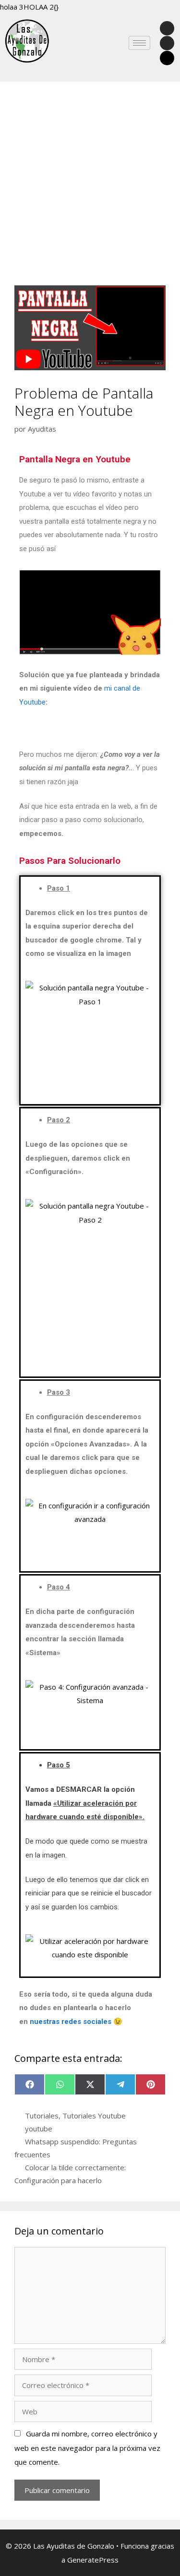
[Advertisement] (90, 191)
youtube (39, 2129)
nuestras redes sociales (71, 2022)
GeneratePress (93, 2560)
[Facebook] (167, 28)
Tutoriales (42, 2116)
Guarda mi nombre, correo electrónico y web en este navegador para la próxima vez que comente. (87, 2448)
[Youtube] (167, 43)
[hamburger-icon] (139, 43)
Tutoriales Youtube (94, 2116)
